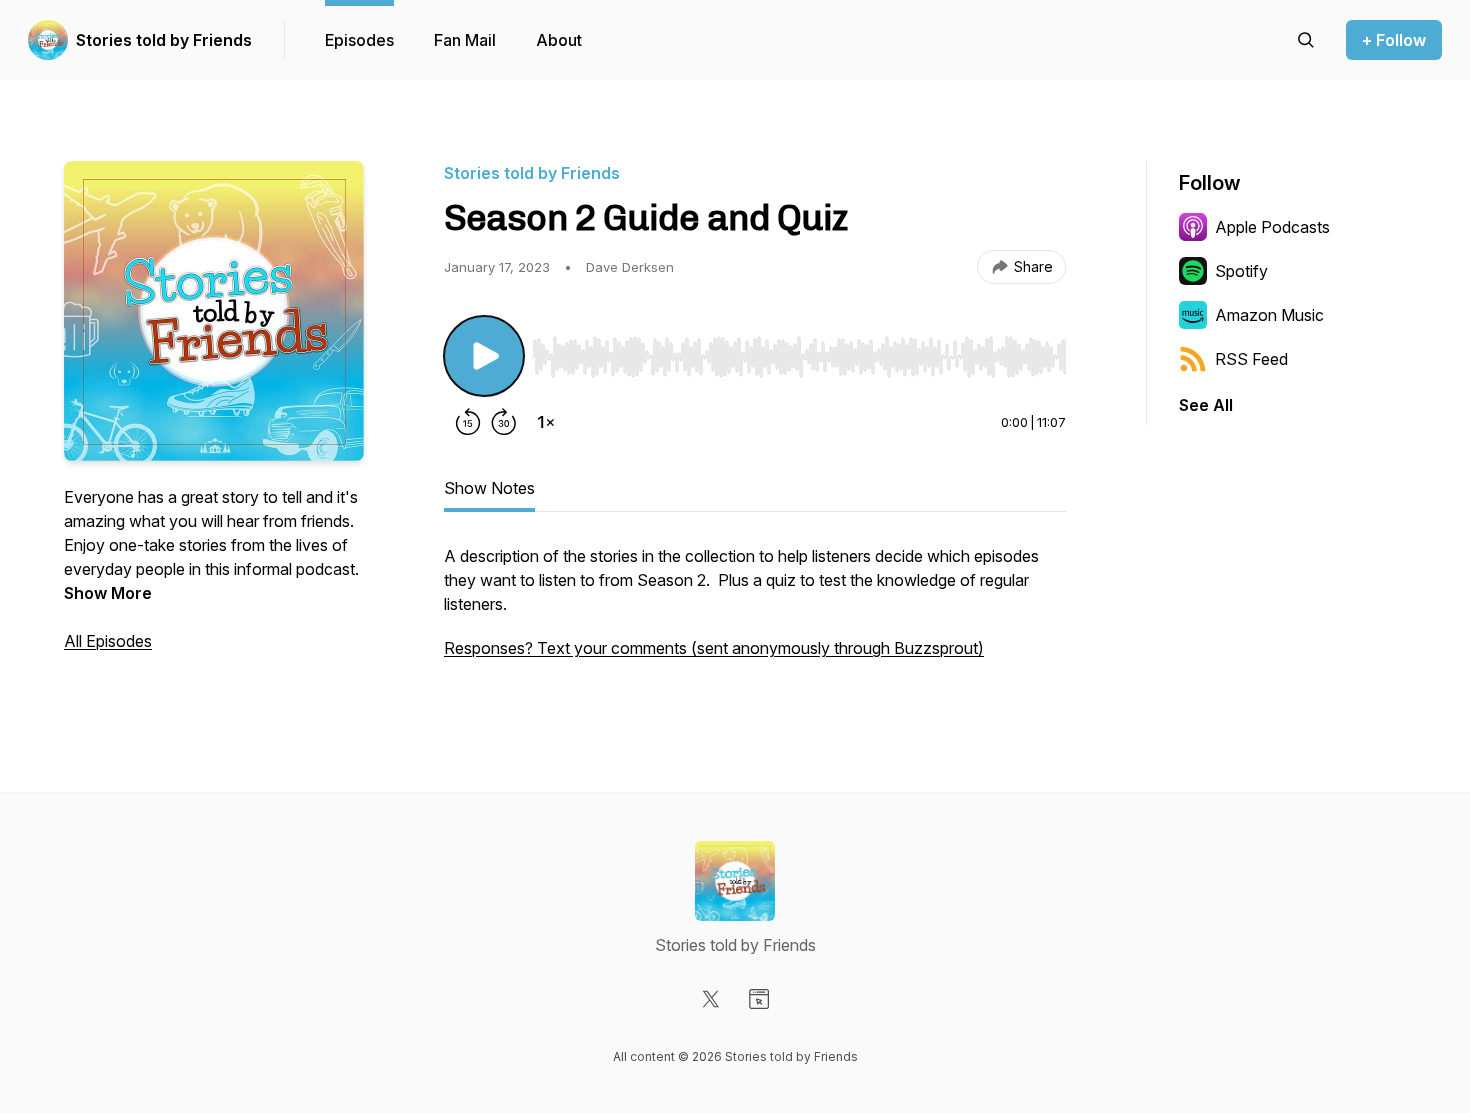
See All (1206, 405)
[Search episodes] (1306, 40)
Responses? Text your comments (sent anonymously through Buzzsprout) (714, 648)
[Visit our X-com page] (711, 999)
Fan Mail (465, 40)
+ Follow (1394, 40)
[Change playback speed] (546, 422)
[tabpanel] (755, 612)
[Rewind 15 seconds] (468, 422)
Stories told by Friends (164, 40)
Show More (108, 593)
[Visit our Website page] (759, 999)
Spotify (1241, 271)
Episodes (359, 40)
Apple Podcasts (1272, 227)
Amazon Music (1269, 315)
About (559, 40)
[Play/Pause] (484, 356)
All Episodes (108, 641)
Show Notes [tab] (489, 488)
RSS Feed (1251, 359)
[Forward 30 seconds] (504, 422)
